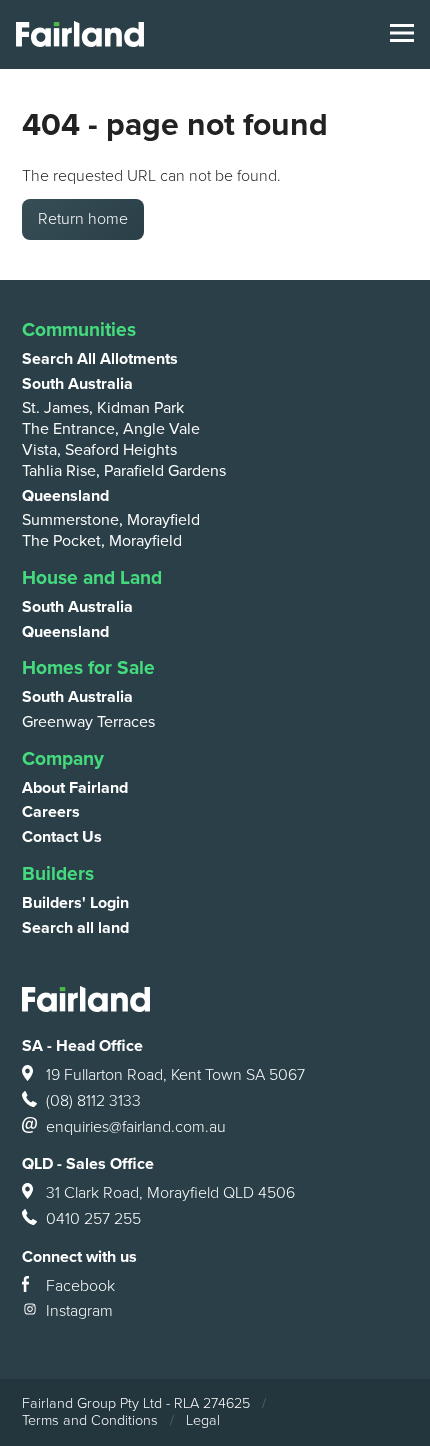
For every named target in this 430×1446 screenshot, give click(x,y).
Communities (79, 329)
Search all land (75, 928)
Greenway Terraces (88, 722)
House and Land (92, 577)
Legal (203, 1420)
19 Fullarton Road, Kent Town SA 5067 (175, 1075)
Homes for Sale (88, 667)
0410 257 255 (93, 1219)
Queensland (65, 496)
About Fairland (75, 788)
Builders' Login (75, 903)
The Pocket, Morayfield (102, 541)
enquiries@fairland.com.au (136, 1127)
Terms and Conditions (90, 1420)
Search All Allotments (100, 359)
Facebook (80, 1286)
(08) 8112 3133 (93, 1101)
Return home (83, 219)
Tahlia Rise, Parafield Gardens (124, 471)
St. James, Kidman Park (103, 408)
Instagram (79, 1311)
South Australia (77, 384)
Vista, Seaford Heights (99, 450)
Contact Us (62, 837)
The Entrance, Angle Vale (111, 429)
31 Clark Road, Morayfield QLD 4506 (170, 1193)
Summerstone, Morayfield (111, 520)
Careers (51, 812)
